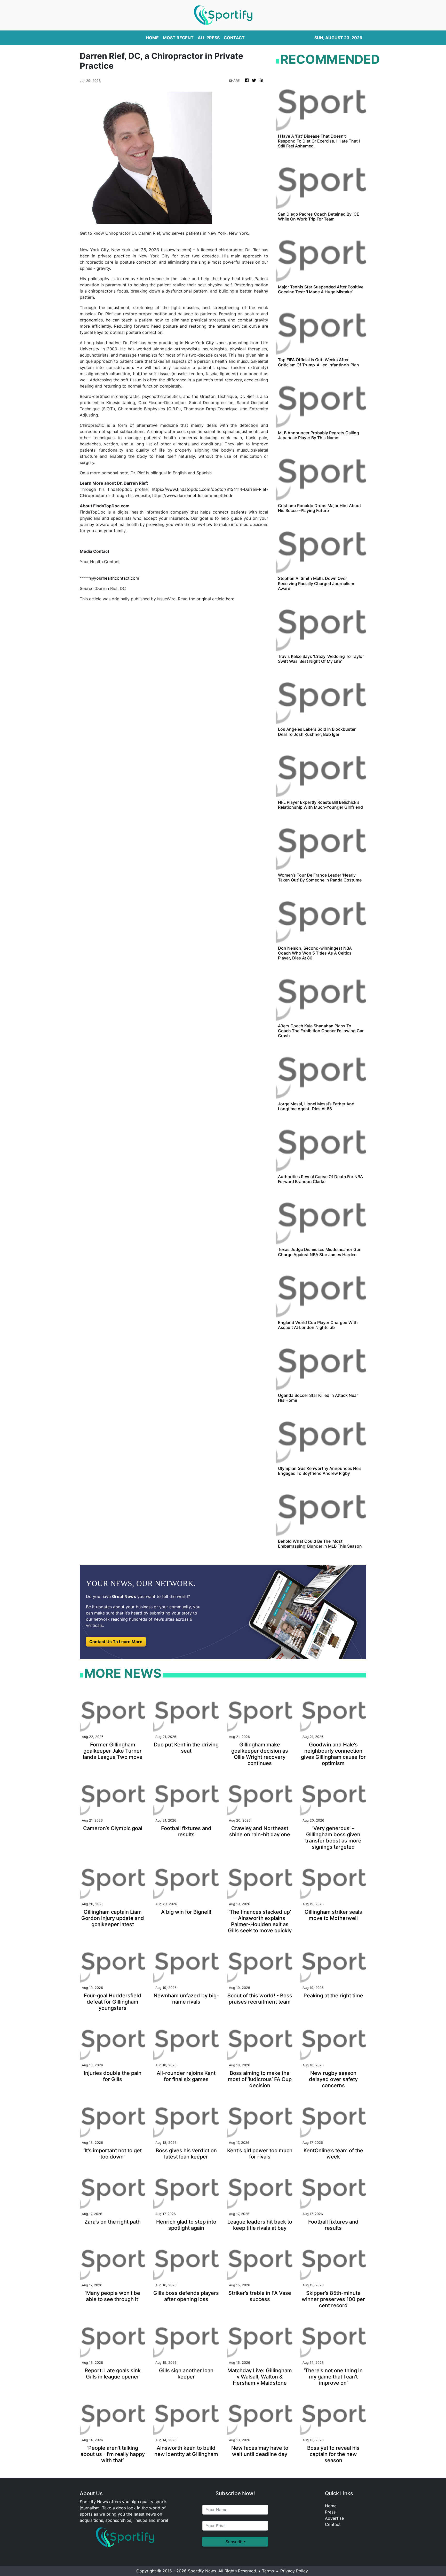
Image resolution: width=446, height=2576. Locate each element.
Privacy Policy (294, 2571)
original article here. (216, 599)
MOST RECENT (178, 38)
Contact (333, 2524)
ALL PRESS (209, 38)
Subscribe (235, 2542)
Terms (268, 2571)
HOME (152, 38)
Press (330, 2512)
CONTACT (234, 38)
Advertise (334, 2518)
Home (331, 2506)
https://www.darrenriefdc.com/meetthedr (192, 495)
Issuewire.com (176, 250)
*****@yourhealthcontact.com (109, 578)
